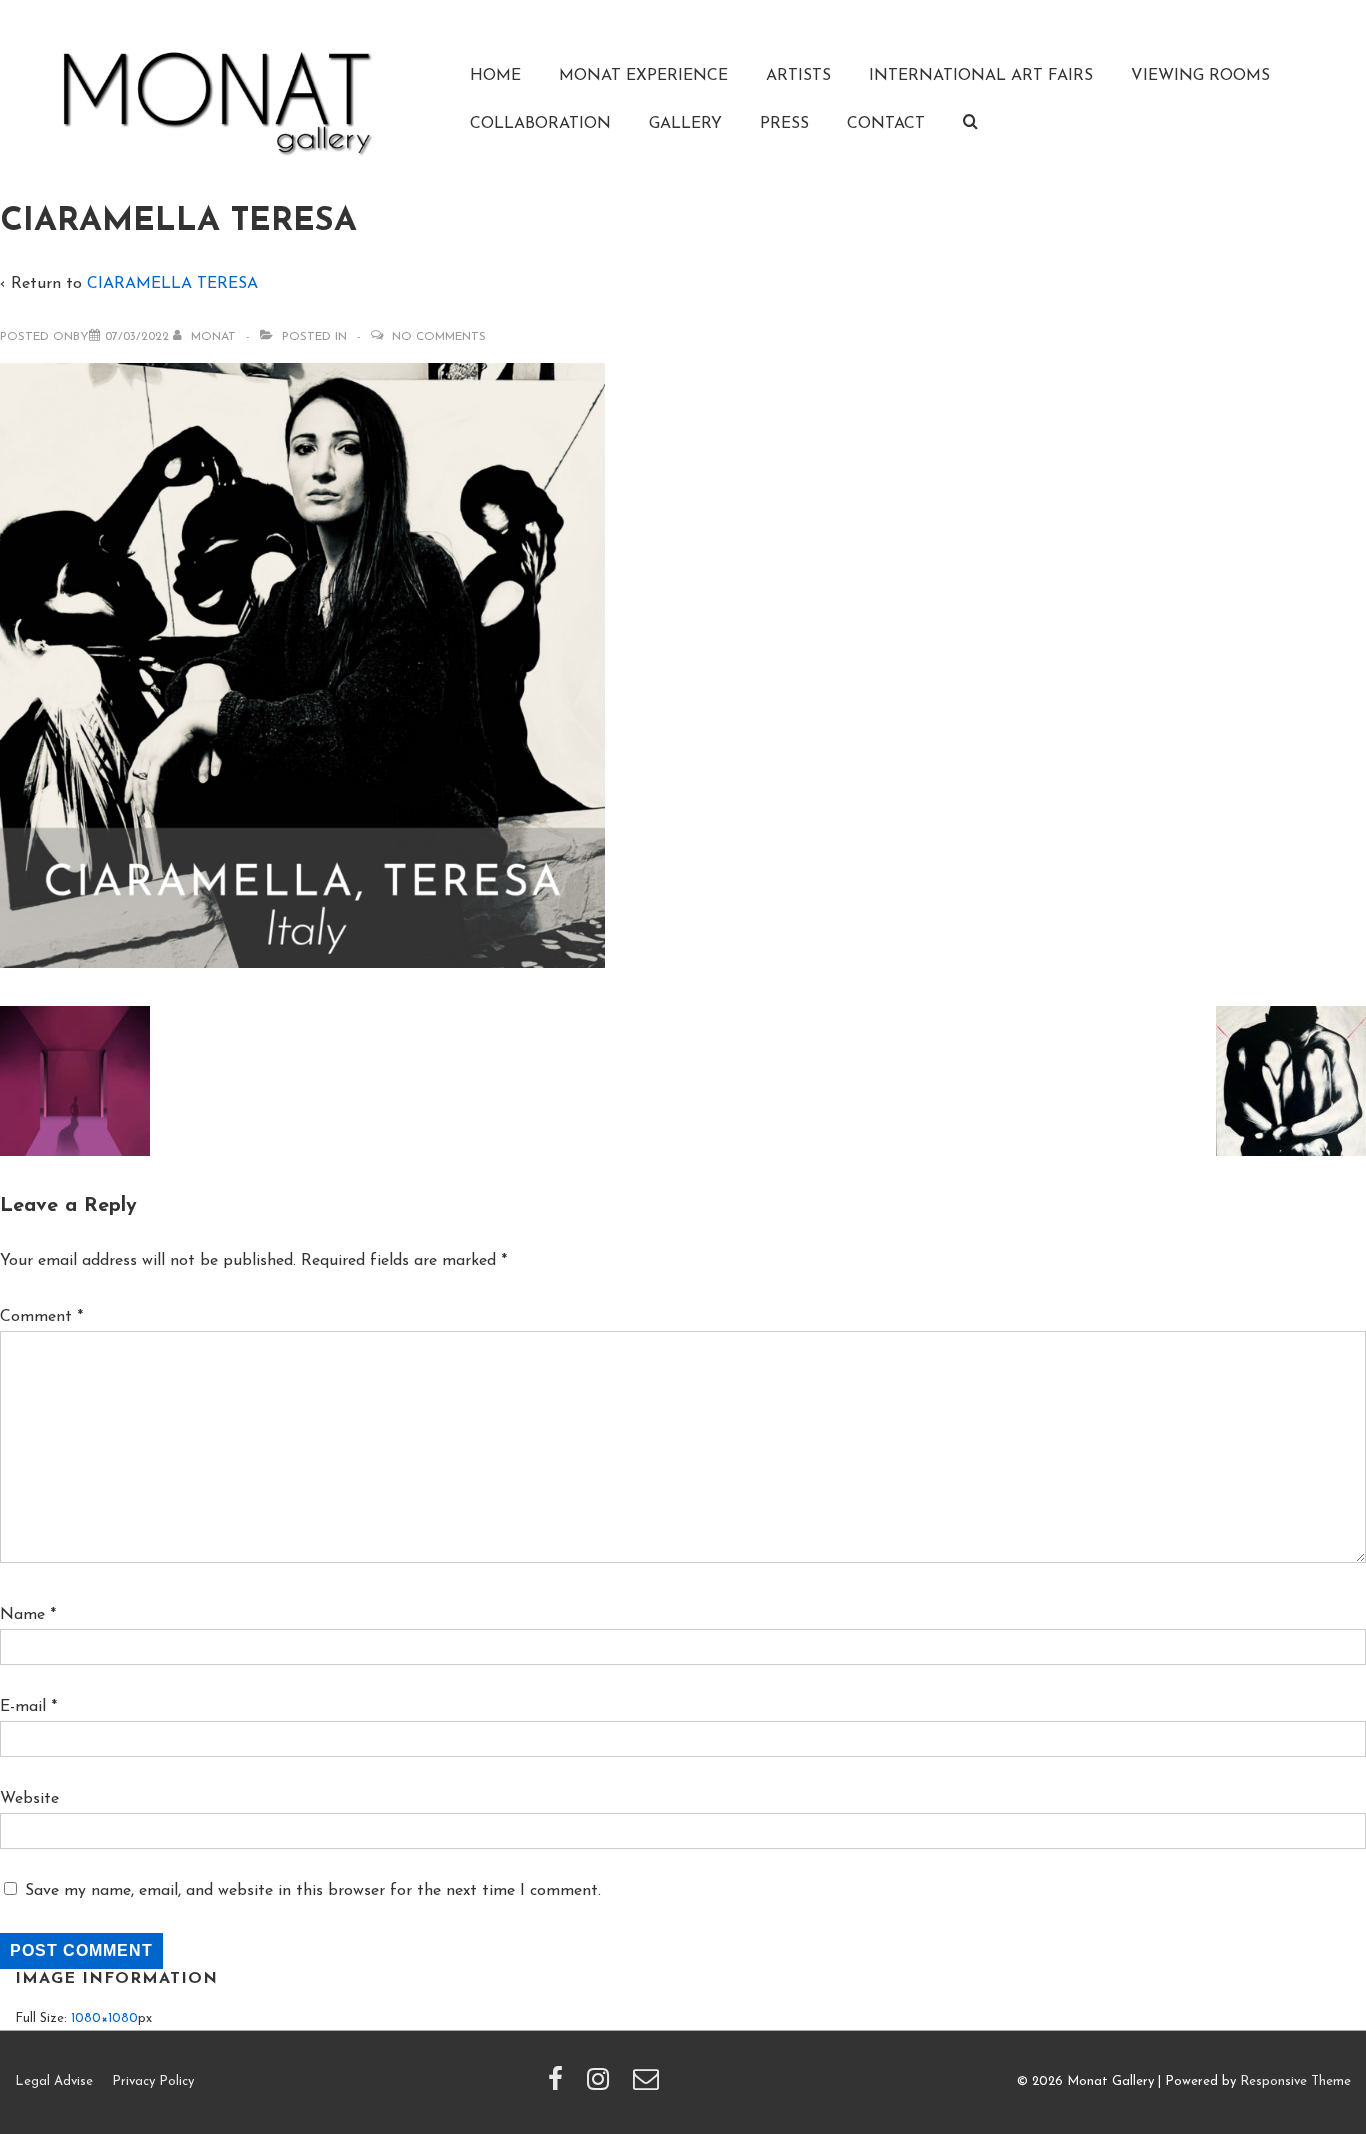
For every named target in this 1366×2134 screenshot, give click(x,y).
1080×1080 (104, 2018)
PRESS (784, 124)
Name (22, 1615)
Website (29, 1799)
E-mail (23, 1707)
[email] (648, 2086)
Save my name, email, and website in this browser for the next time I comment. (313, 1891)
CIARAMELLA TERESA (172, 284)
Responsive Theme (1295, 2081)
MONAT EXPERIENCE (643, 76)
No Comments (439, 337)
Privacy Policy (153, 2081)
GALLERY (685, 124)
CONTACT (886, 124)
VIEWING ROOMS (1200, 76)
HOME (495, 76)
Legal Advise (54, 2081)
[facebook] (560, 2086)
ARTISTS (798, 76)
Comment (41, 1317)
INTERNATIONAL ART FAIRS (981, 76)
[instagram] (602, 2086)
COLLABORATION (540, 124)
